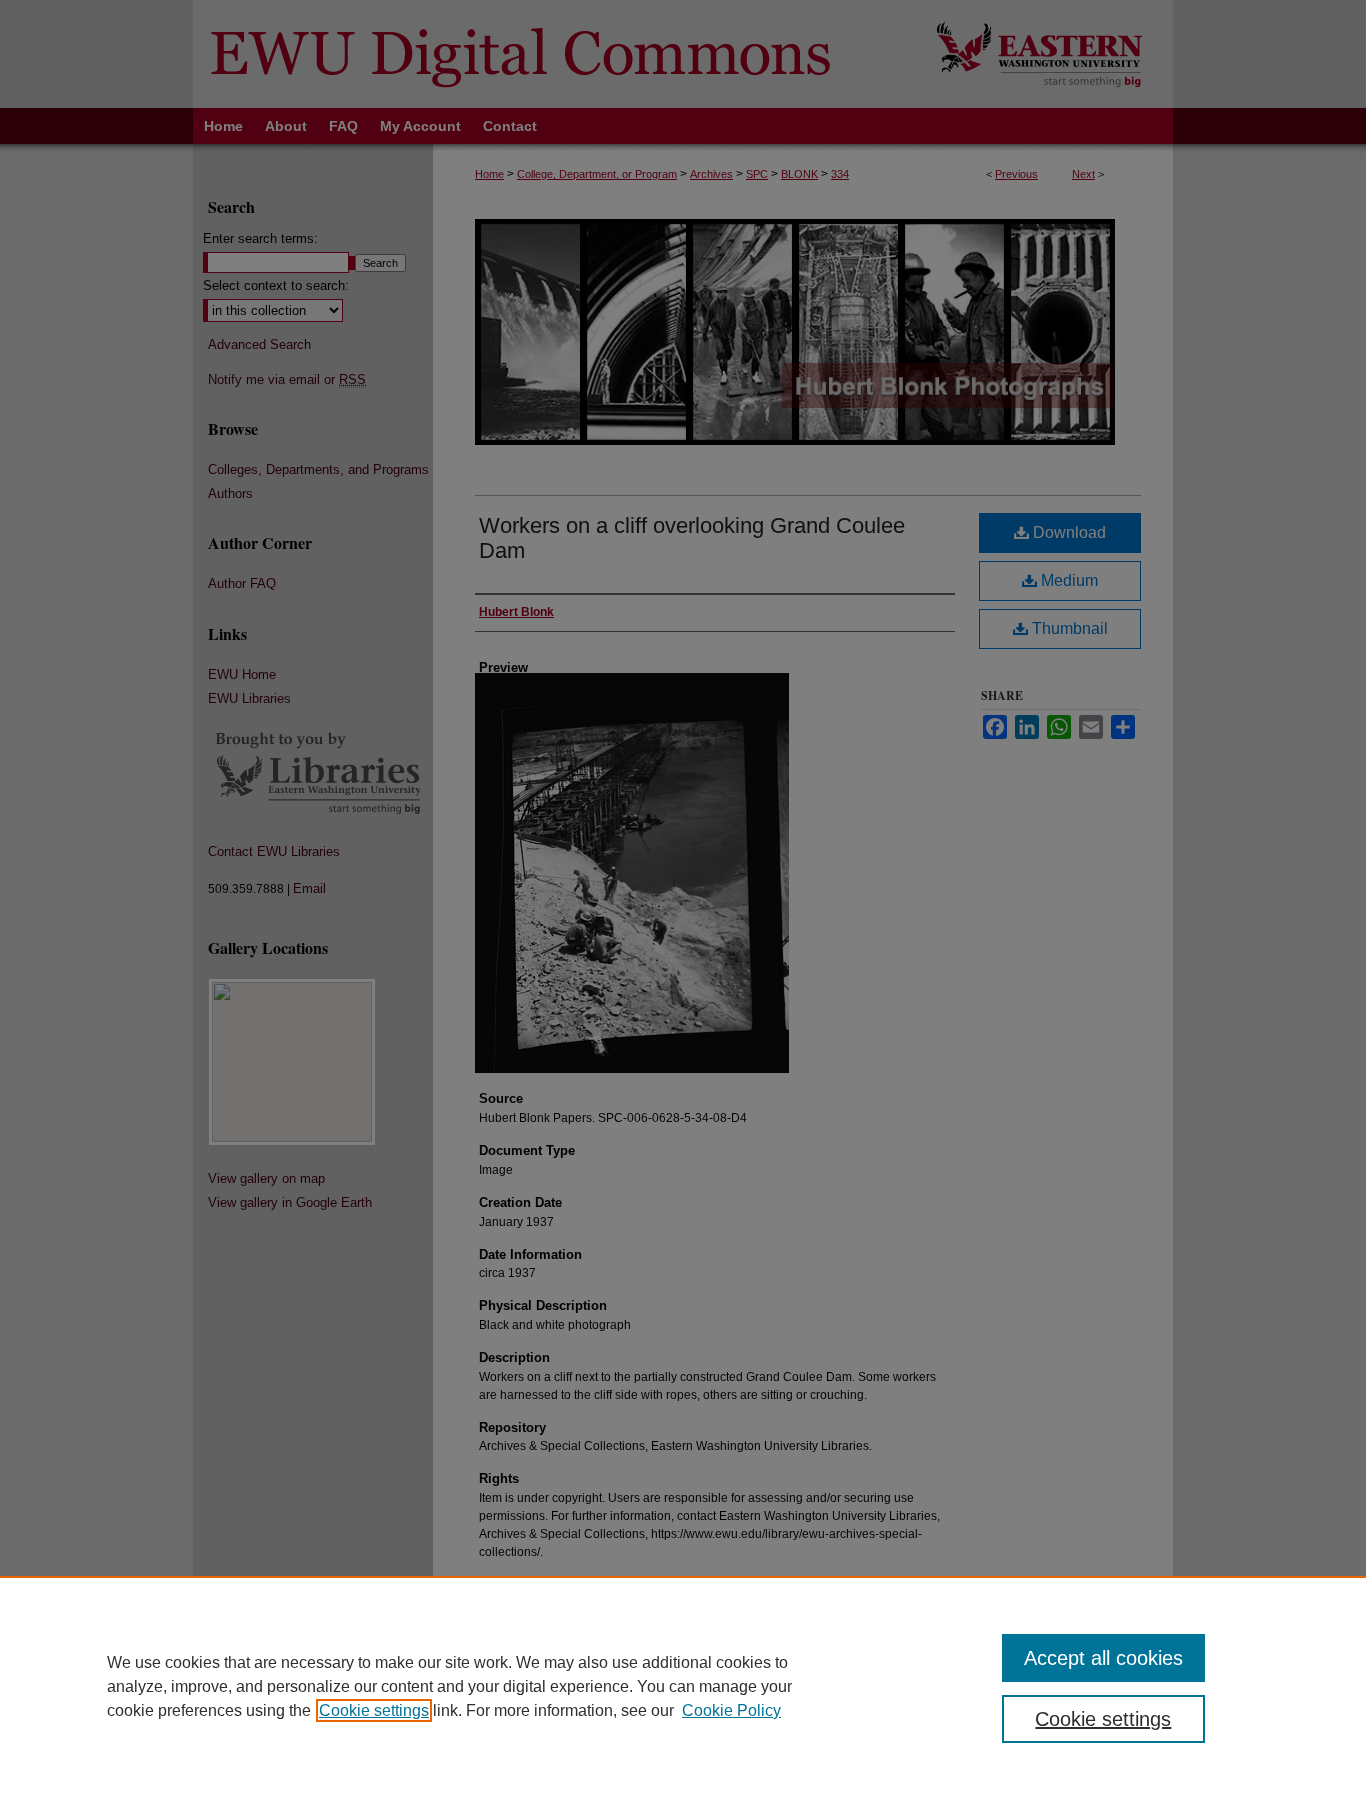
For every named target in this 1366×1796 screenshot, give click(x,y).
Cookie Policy (731, 1710)
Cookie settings (374, 1710)
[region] (683, 1686)
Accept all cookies (1103, 1658)
